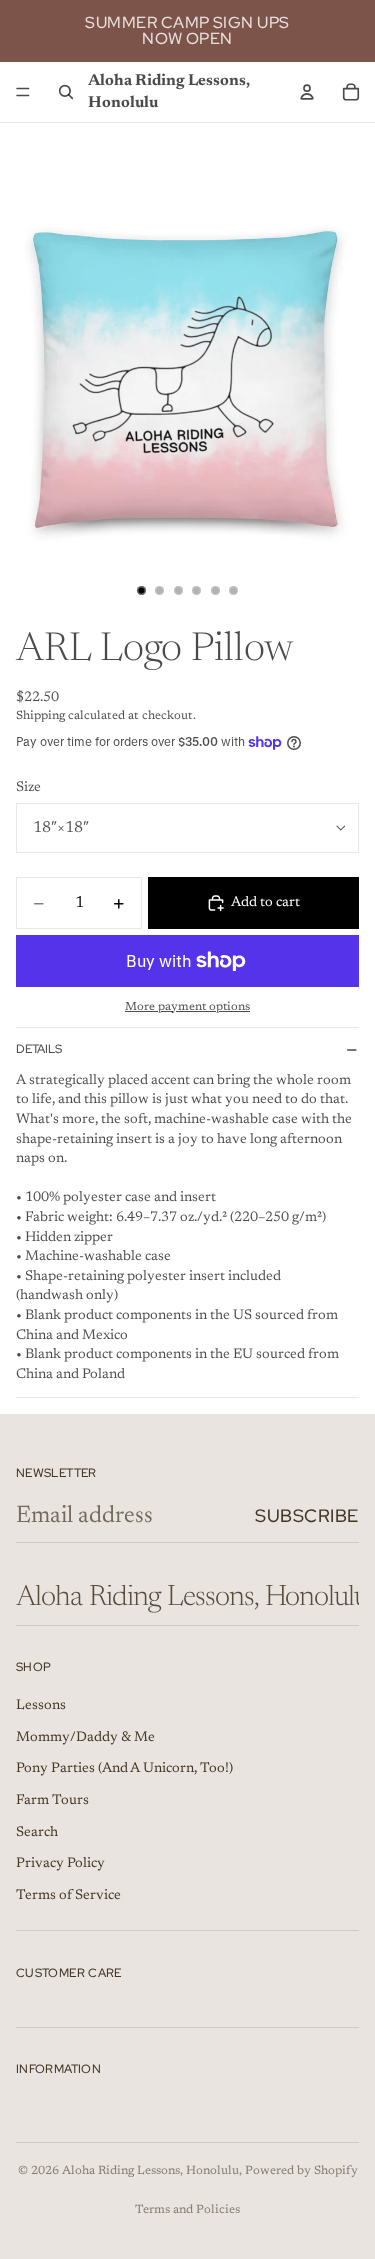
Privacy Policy (60, 1865)
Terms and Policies (187, 2210)
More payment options (187, 1007)
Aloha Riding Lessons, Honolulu (150, 2171)
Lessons (41, 1707)
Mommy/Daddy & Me (85, 1738)
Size (28, 788)
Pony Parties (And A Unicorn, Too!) (124, 1770)
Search (37, 1833)
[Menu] (23, 92)
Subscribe (307, 1515)
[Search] (66, 92)
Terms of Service (68, 1896)
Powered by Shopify (301, 2171)
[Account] (307, 92)
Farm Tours (52, 1801)
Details (39, 1049)
